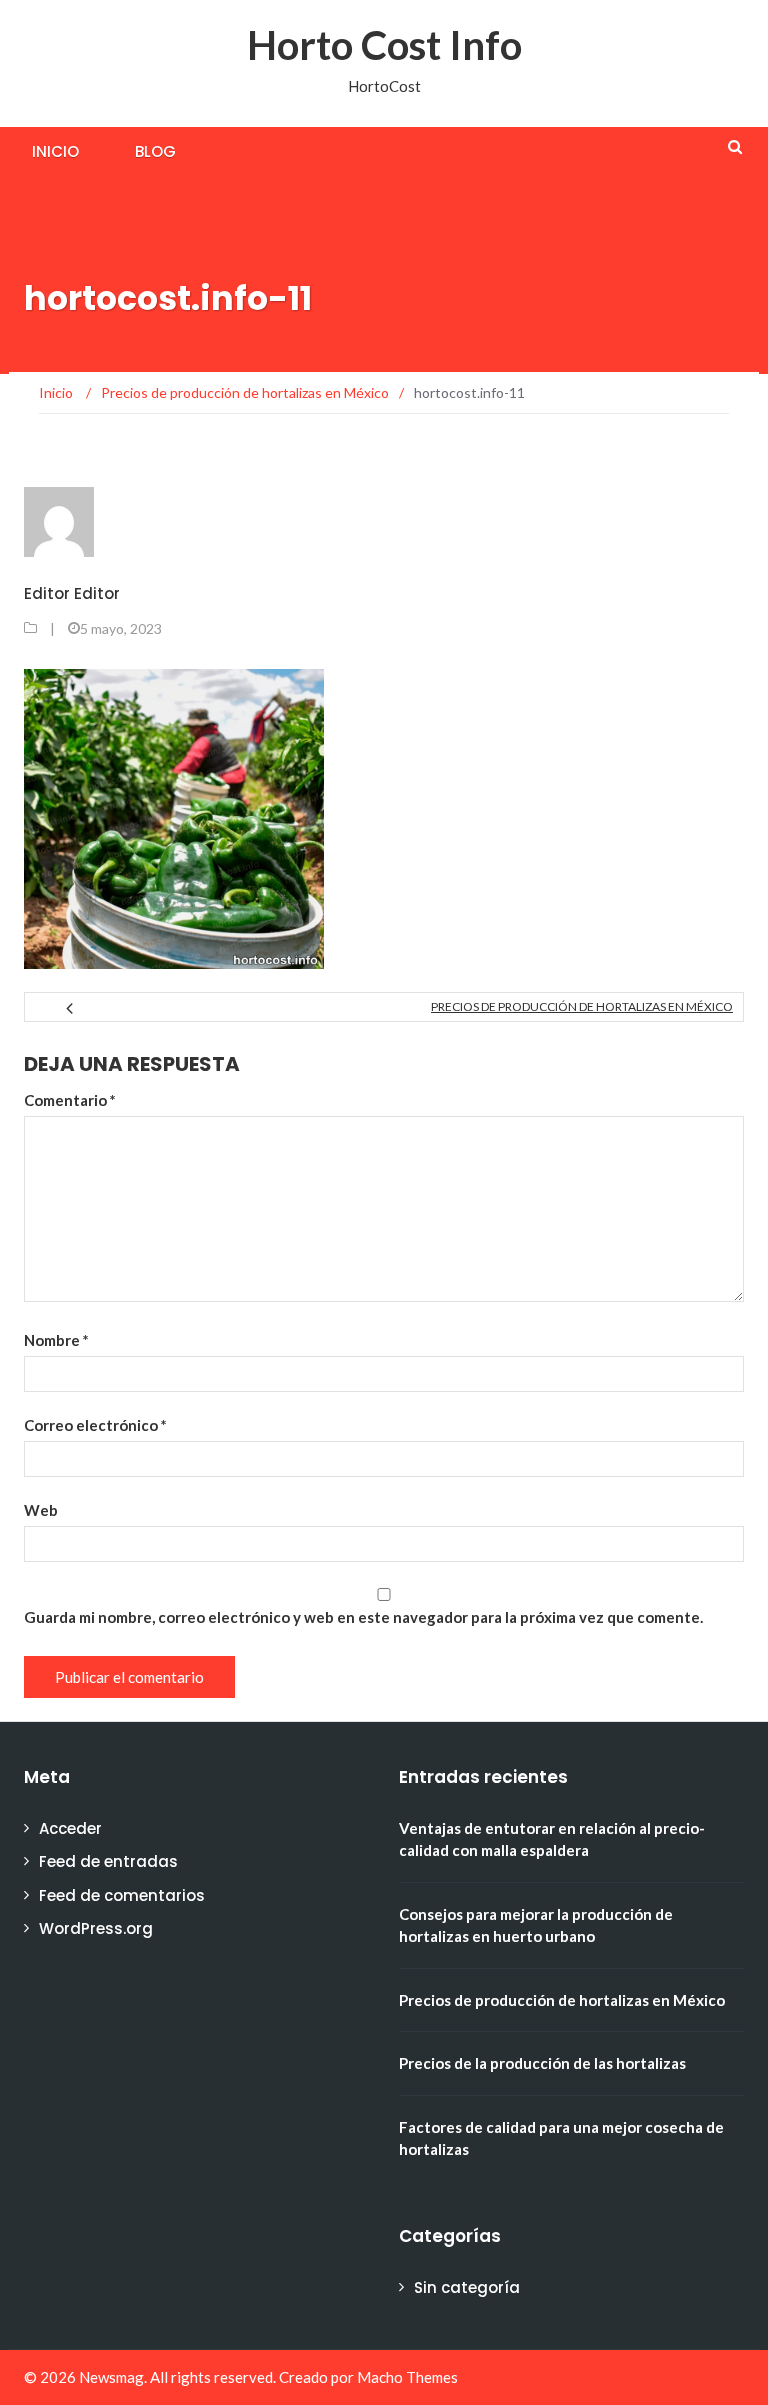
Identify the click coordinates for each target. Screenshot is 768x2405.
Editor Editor (72, 593)
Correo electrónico (95, 1425)
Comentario (70, 1100)
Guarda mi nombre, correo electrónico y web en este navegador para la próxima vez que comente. (363, 1617)
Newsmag (111, 2377)
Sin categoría (467, 2287)
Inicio (55, 151)
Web (41, 1510)
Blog (155, 151)
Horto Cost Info (384, 45)
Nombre (56, 1340)
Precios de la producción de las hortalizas (542, 2063)
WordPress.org (96, 1928)
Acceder (70, 1828)
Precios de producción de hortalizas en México (582, 1006)
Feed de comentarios (122, 1895)
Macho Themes (407, 2377)
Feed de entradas (108, 1861)
